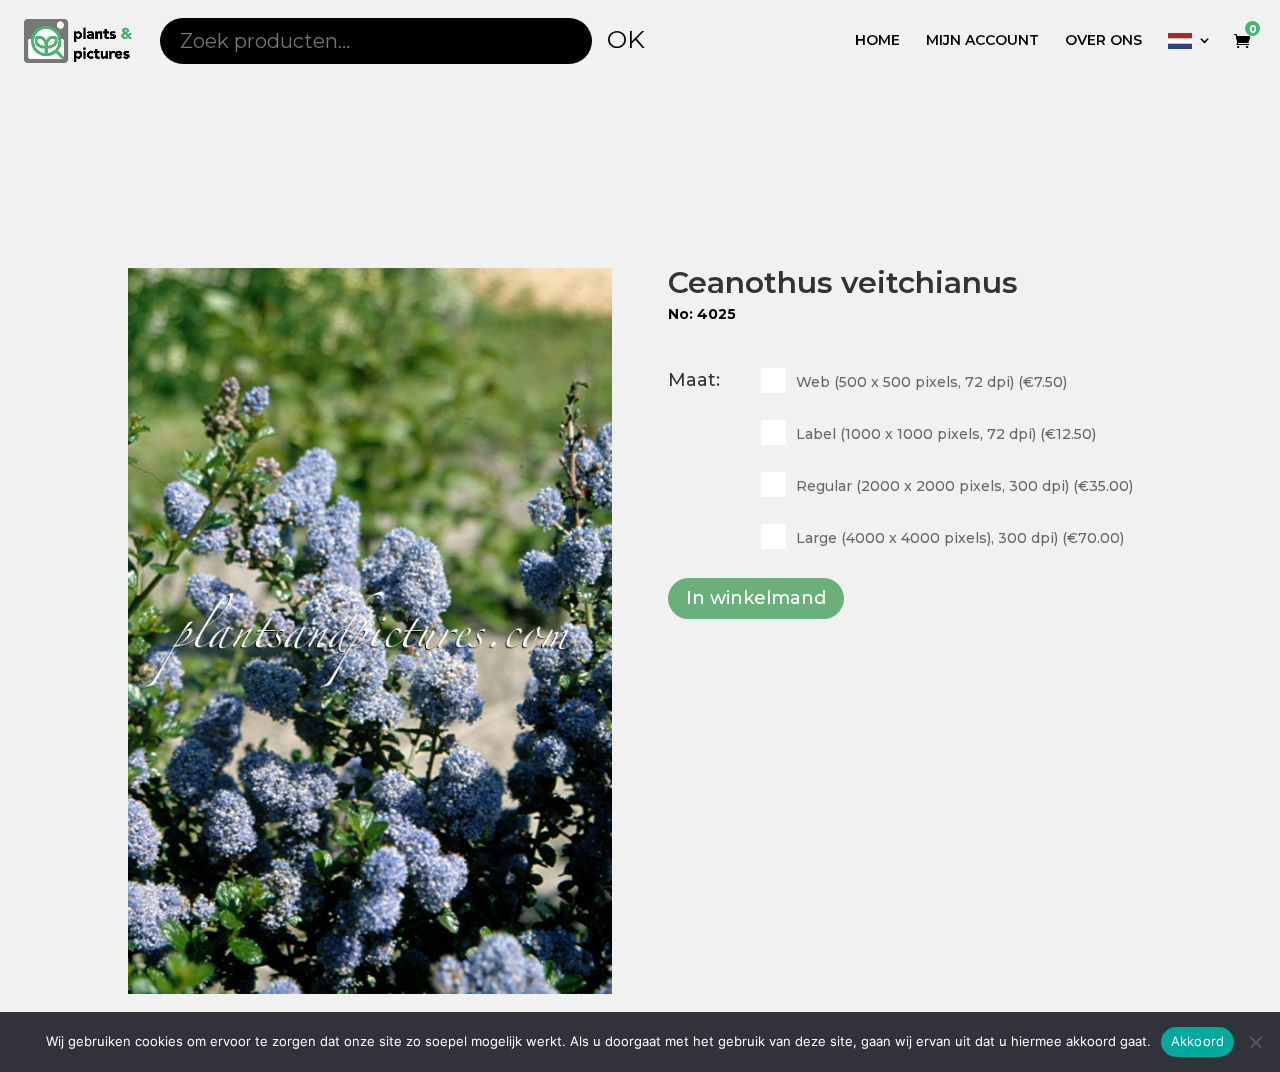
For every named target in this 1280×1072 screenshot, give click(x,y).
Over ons (1103, 41)
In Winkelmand (756, 598)
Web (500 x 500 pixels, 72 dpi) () (931, 382)
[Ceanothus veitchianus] (370, 631)
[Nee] (1255, 1042)
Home (877, 41)
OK (626, 39)
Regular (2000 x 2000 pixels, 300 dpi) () (964, 486)
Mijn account (982, 41)
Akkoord (1198, 1041)
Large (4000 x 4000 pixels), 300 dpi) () (960, 538)
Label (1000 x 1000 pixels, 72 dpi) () (946, 434)
